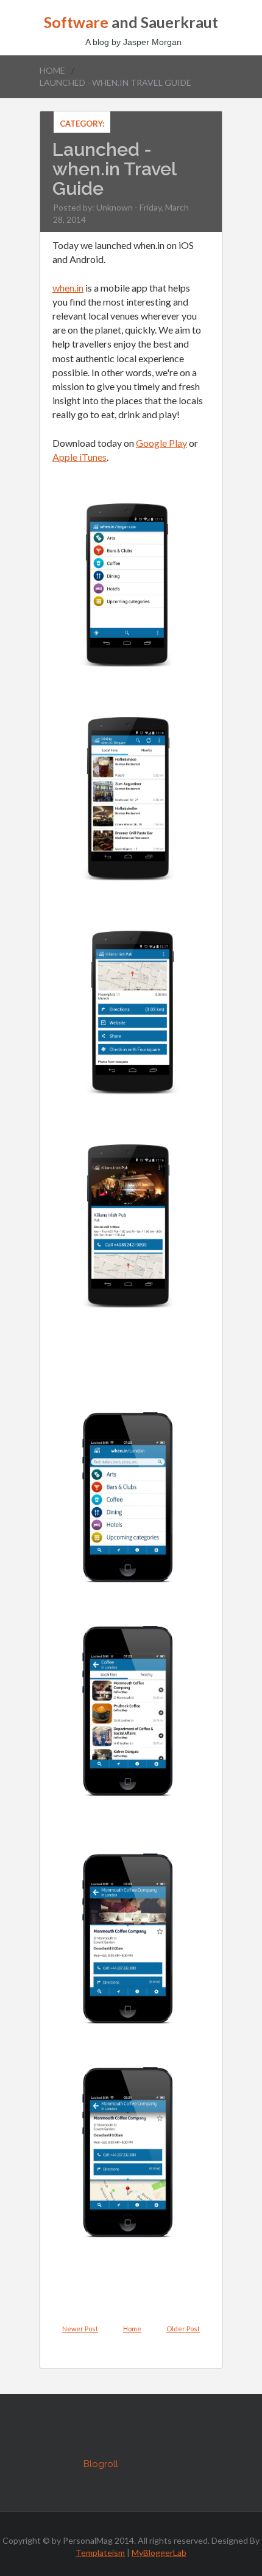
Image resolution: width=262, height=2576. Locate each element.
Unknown (115, 207)
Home (52, 70)
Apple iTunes (80, 457)
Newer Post (80, 2329)
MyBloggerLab (159, 2553)
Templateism (100, 2553)
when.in (68, 288)
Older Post (183, 2329)
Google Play (161, 443)
